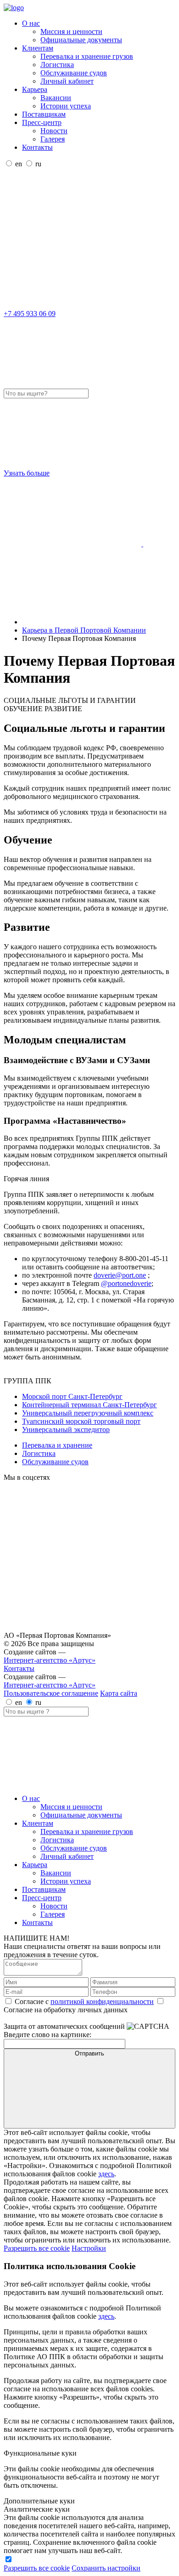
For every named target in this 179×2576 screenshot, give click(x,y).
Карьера (35, 89)
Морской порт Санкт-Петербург (72, 1396)
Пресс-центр (42, 122)
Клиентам (38, 48)
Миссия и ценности (71, 31)
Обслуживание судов (74, 73)
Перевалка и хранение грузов (87, 56)
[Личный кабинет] (73, 235)
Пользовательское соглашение (51, 1693)
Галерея (53, 139)
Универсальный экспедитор (66, 1430)
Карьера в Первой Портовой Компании (84, 630)
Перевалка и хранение (57, 1445)
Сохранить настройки (106, 2568)
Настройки (89, 2248)
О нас (31, 23)
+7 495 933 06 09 (30, 314)
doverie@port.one (120, 1275)
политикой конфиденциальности (102, 2001)
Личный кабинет (67, 81)
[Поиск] (73, 305)
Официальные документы (81, 40)
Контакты (37, 147)
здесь (106, 2174)
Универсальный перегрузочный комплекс (88, 1413)
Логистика (57, 65)
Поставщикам (44, 114)
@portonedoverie (126, 1283)
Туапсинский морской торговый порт (81, 1421)
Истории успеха (66, 106)
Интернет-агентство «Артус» (50, 1660)
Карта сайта (119, 1693)
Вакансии (56, 98)
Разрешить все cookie (37, 2248)
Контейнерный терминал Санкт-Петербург (89, 1405)
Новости (54, 131)
